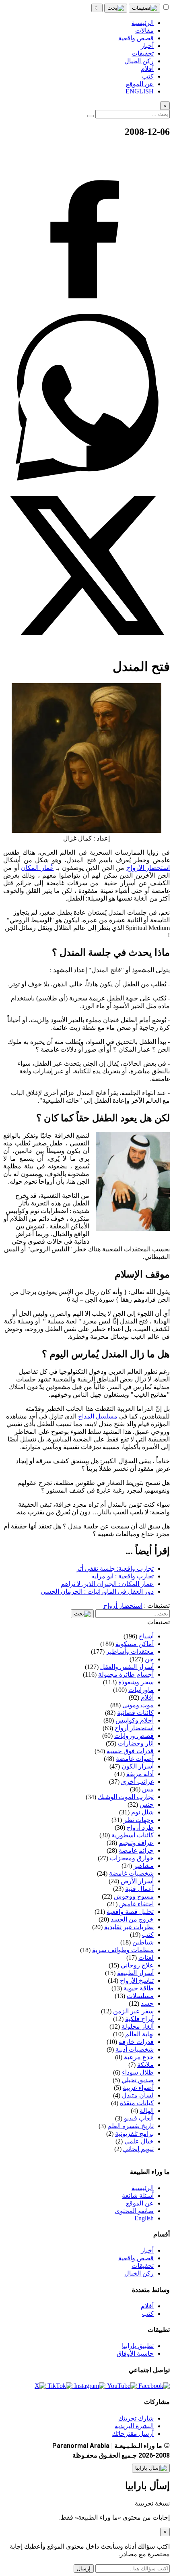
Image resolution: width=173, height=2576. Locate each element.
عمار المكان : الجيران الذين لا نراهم (107, 1584)
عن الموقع (140, 2203)
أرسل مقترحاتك (133, 2434)
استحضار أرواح (123, 1606)
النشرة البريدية (134, 2426)
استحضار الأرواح (148, 868)
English (144, 2218)
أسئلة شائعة (138, 2196)
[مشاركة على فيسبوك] (86, 310)
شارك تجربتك (136, 2418)
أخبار (147, 2250)
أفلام (147, 2306)
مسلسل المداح (98, 1416)
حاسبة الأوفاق (135, 2353)
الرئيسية (143, 2188)
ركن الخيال (139, 2273)
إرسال (84, 2569)
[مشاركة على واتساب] (86, 478)
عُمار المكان (37, 868)
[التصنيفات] (144, 8)
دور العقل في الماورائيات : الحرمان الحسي (97, 1591)
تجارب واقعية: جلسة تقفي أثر (115, 1569)
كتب (148, 2314)
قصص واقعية (136, 2258)
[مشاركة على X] (86, 647)
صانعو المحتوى (134, 2211)
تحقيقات (143, 2266)
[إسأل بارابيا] (151, 2468)
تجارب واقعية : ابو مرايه (123, 1576)
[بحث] (116, 8)
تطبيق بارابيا (138, 2346)
